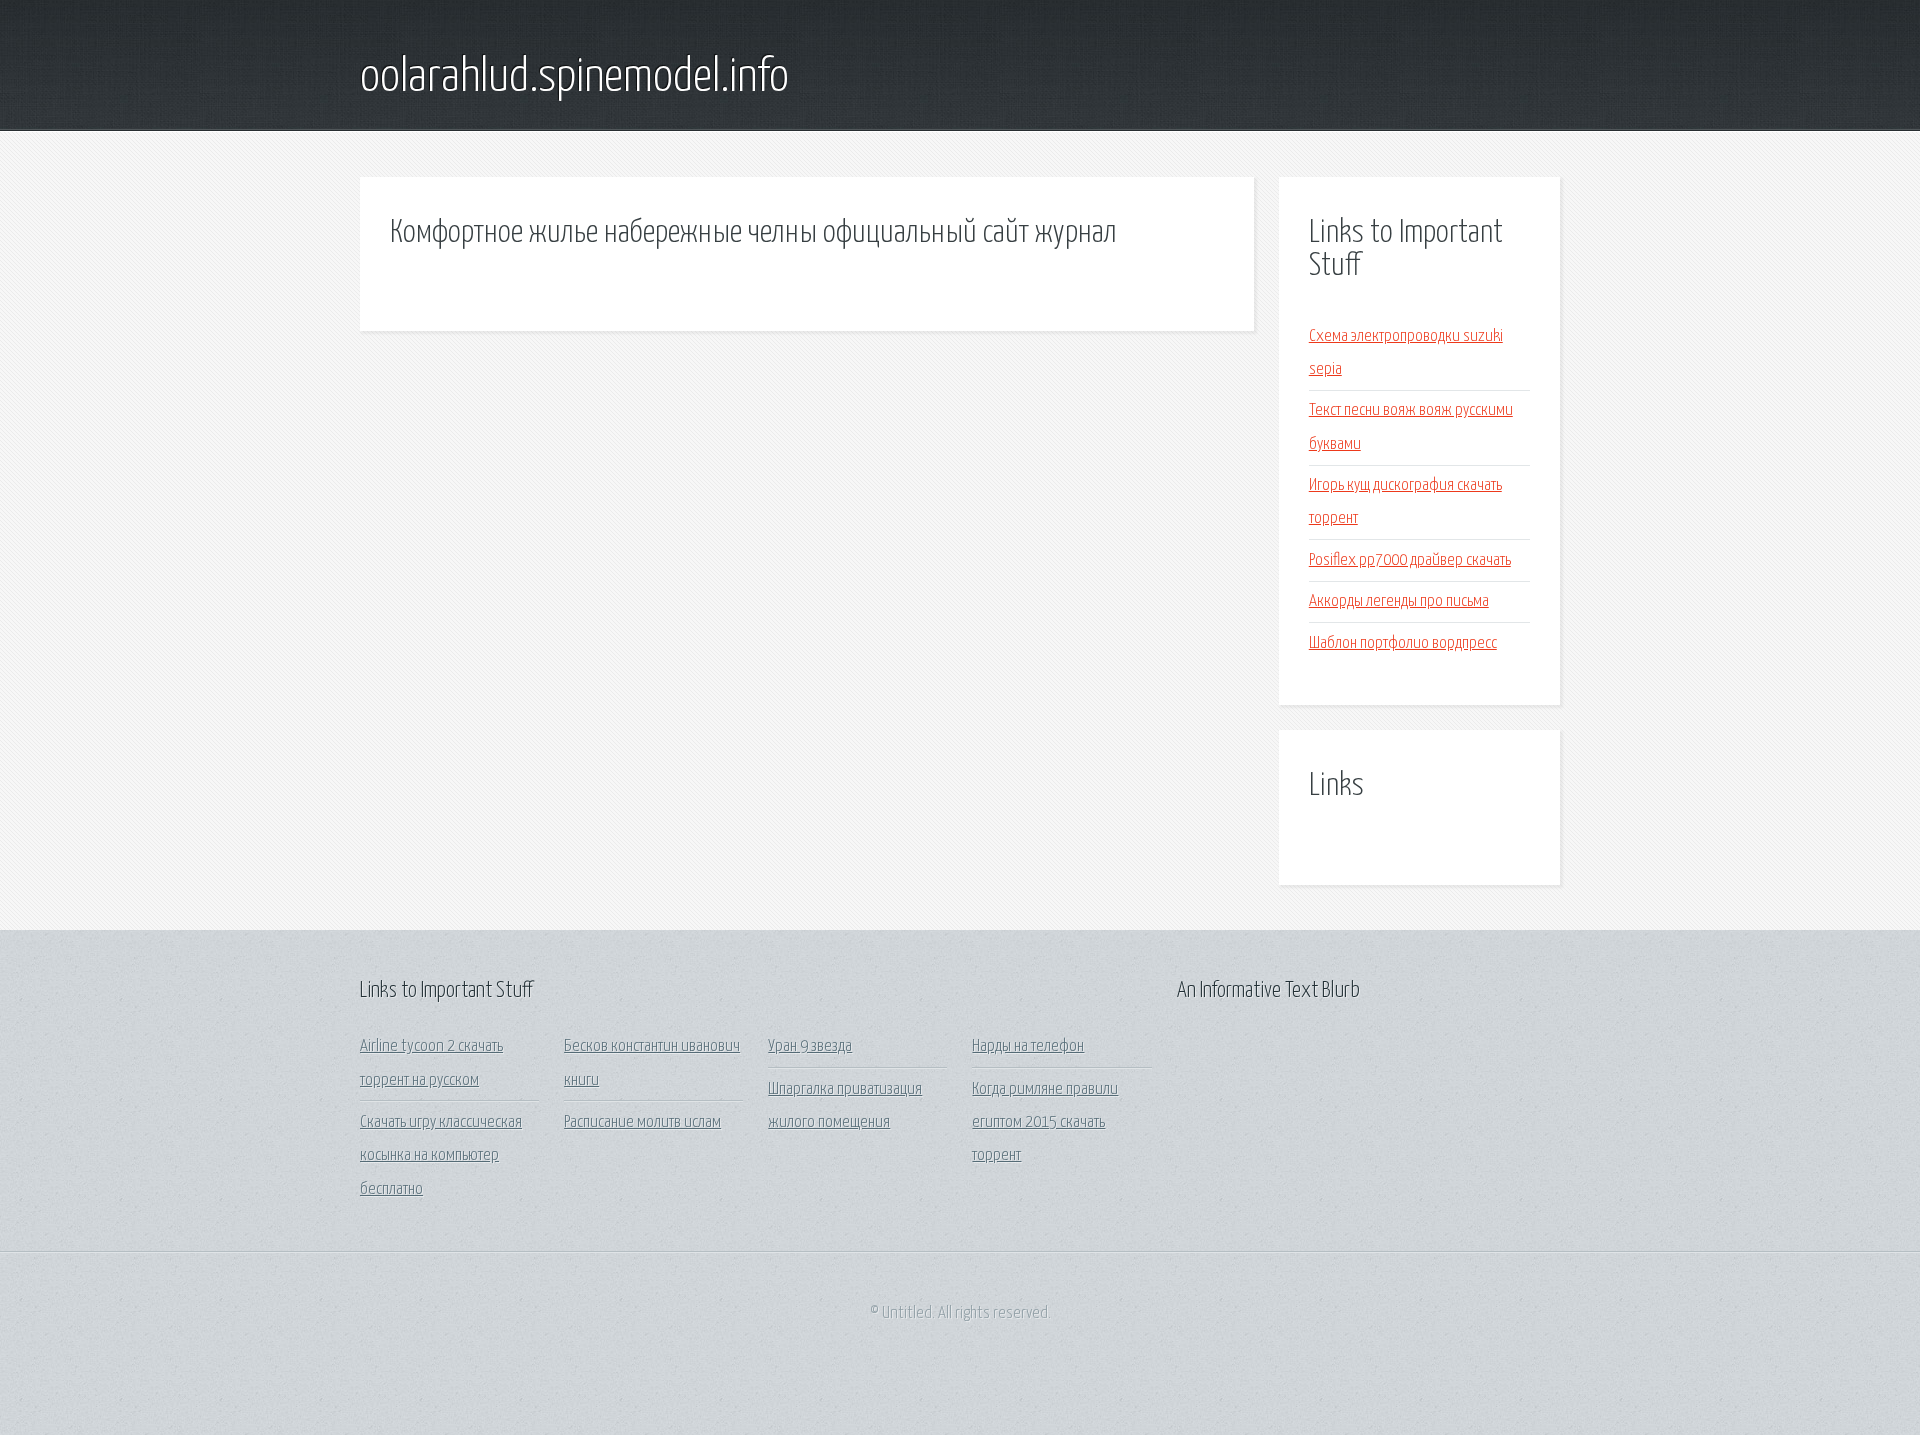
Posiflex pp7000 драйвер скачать (1410, 560)
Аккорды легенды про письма (1399, 601)
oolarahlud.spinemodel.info (574, 78)
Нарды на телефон (1028, 1046)
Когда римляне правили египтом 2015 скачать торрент (1045, 1123)
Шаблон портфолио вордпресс (1403, 643)
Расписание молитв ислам (642, 1122)
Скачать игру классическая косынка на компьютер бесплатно (441, 1156)
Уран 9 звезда (810, 1046)
